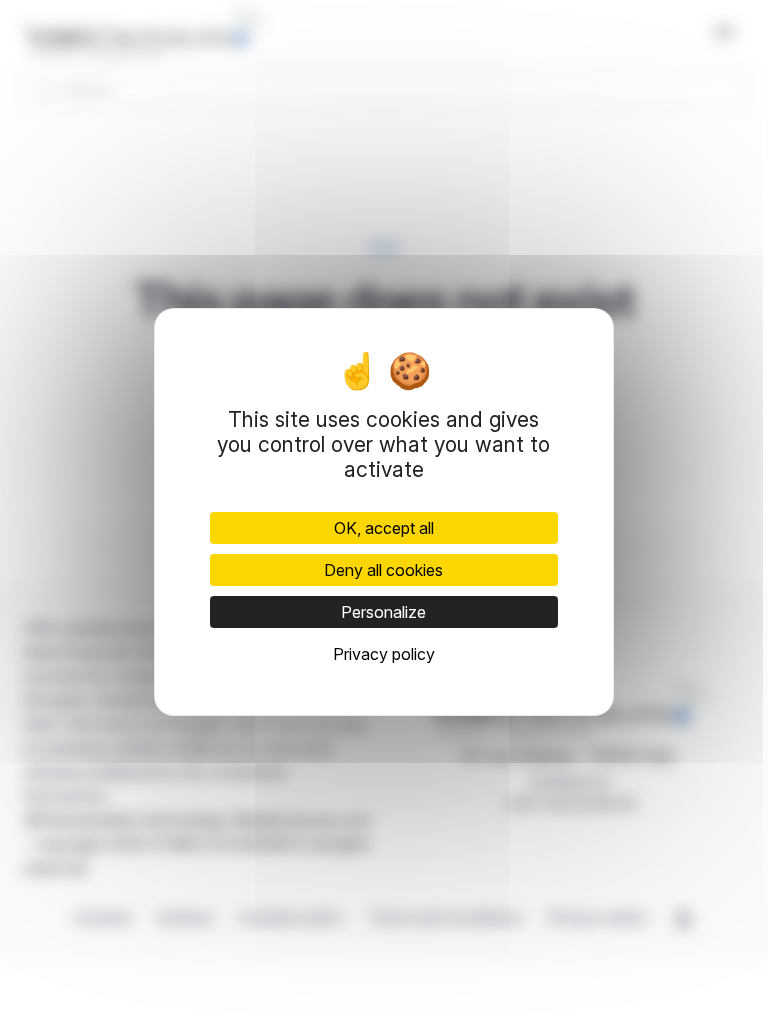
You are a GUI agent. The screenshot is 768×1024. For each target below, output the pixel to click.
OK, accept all (384, 528)
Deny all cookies (383, 570)
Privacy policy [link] (384, 654)
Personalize (383, 612)
